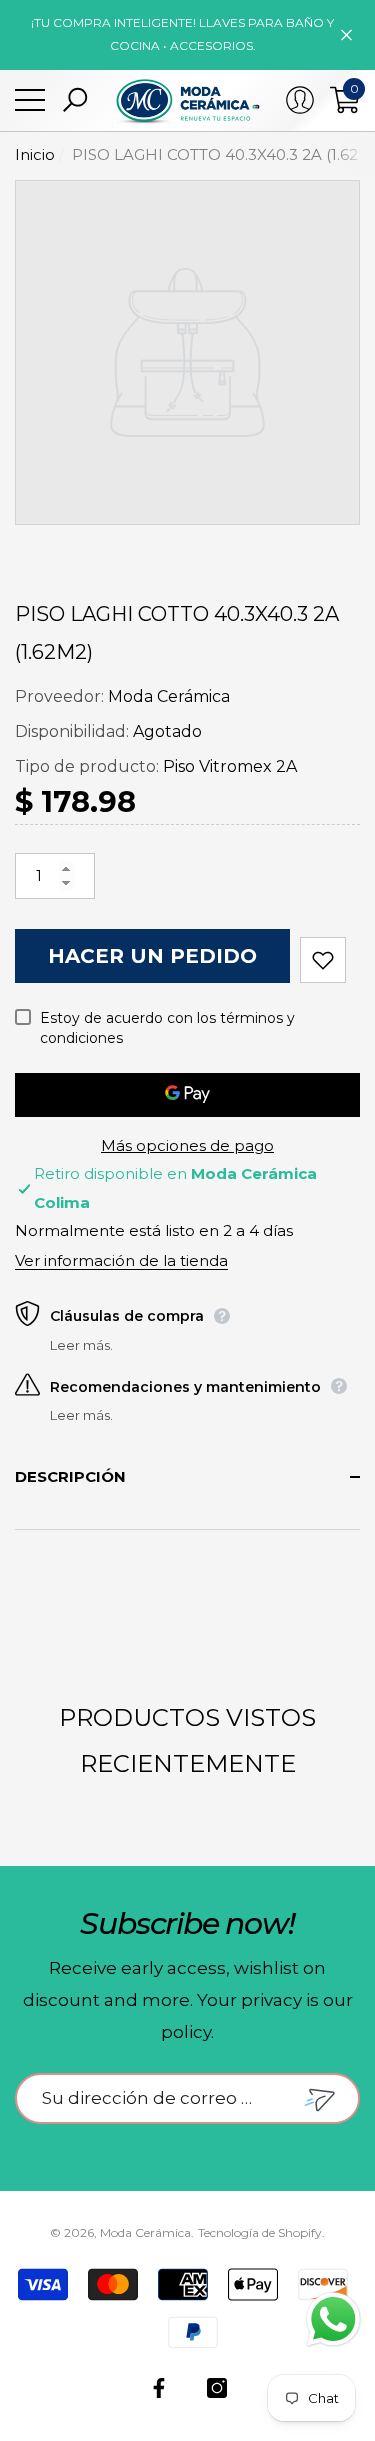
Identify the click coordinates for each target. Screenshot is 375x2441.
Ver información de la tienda (121, 1260)
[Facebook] (159, 2388)
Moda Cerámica (169, 696)
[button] (75, 100)
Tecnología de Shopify (260, 2232)
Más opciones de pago (187, 1145)
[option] (187, 352)
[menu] (30, 100)
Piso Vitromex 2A (230, 766)
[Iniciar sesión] (300, 100)
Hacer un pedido (152, 956)
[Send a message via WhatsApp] (333, 2319)
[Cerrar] (346, 34)
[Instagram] (217, 2388)
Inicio (35, 154)
